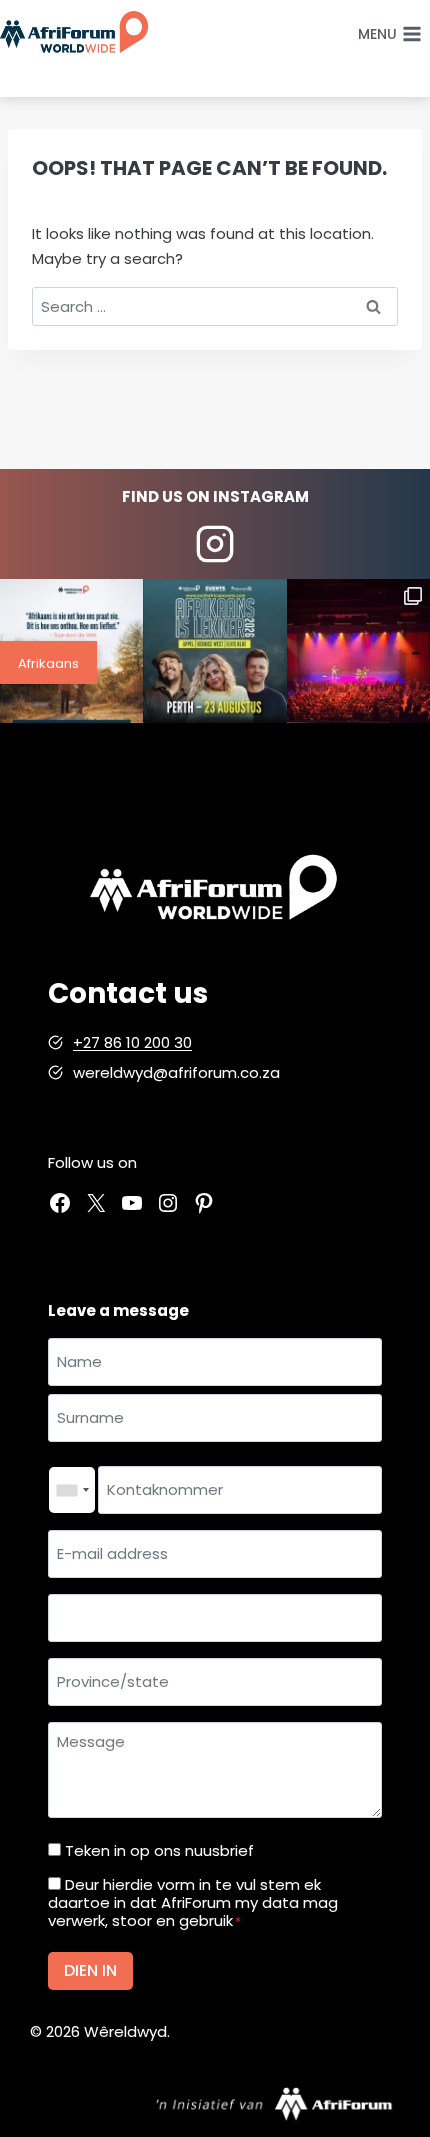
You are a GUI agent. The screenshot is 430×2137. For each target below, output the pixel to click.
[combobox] (72, 1490)
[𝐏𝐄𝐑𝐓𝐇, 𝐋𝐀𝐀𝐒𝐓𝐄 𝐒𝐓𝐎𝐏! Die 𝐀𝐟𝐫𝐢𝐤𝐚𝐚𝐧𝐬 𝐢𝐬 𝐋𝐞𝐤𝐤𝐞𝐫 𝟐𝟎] (214, 650)
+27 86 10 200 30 (132, 1042)
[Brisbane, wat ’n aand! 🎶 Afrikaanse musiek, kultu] (358, 650)
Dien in (90, 1970)
